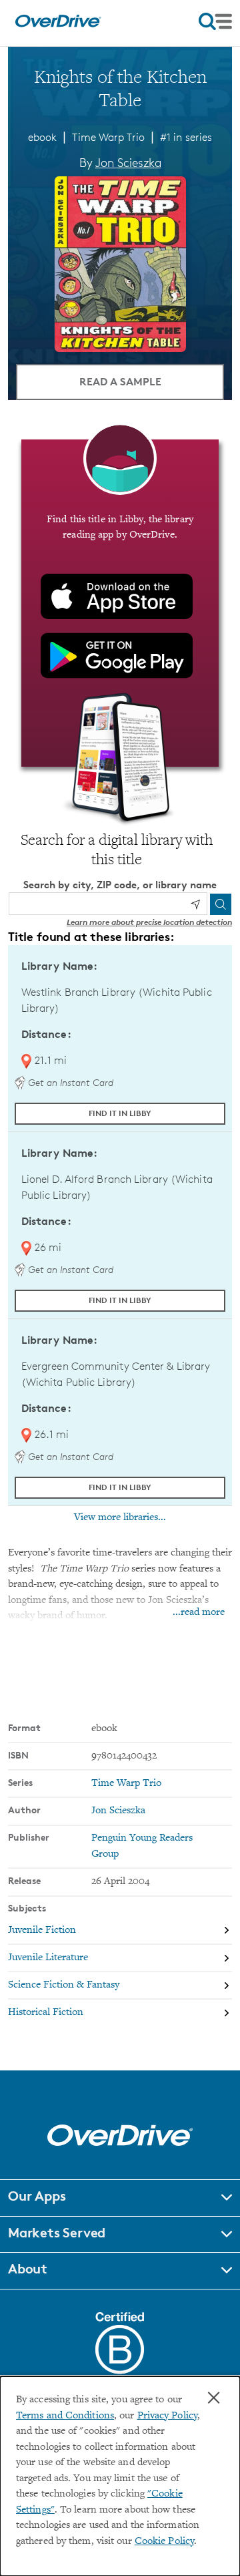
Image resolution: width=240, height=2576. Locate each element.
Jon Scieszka (128, 162)
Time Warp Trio (108, 137)
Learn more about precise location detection (149, 922)
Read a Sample (120, 381)
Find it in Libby (120, 1113)
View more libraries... (120, 1517)
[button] (120, 2198)
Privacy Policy (167, 2416)
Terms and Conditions (65, 2416)
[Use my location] (195, 904)
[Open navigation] (215, 21)
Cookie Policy (164, 2542)
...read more (199, 1613)
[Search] (221, 904)
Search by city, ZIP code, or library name (120, 885)
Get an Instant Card (69, 1082)
